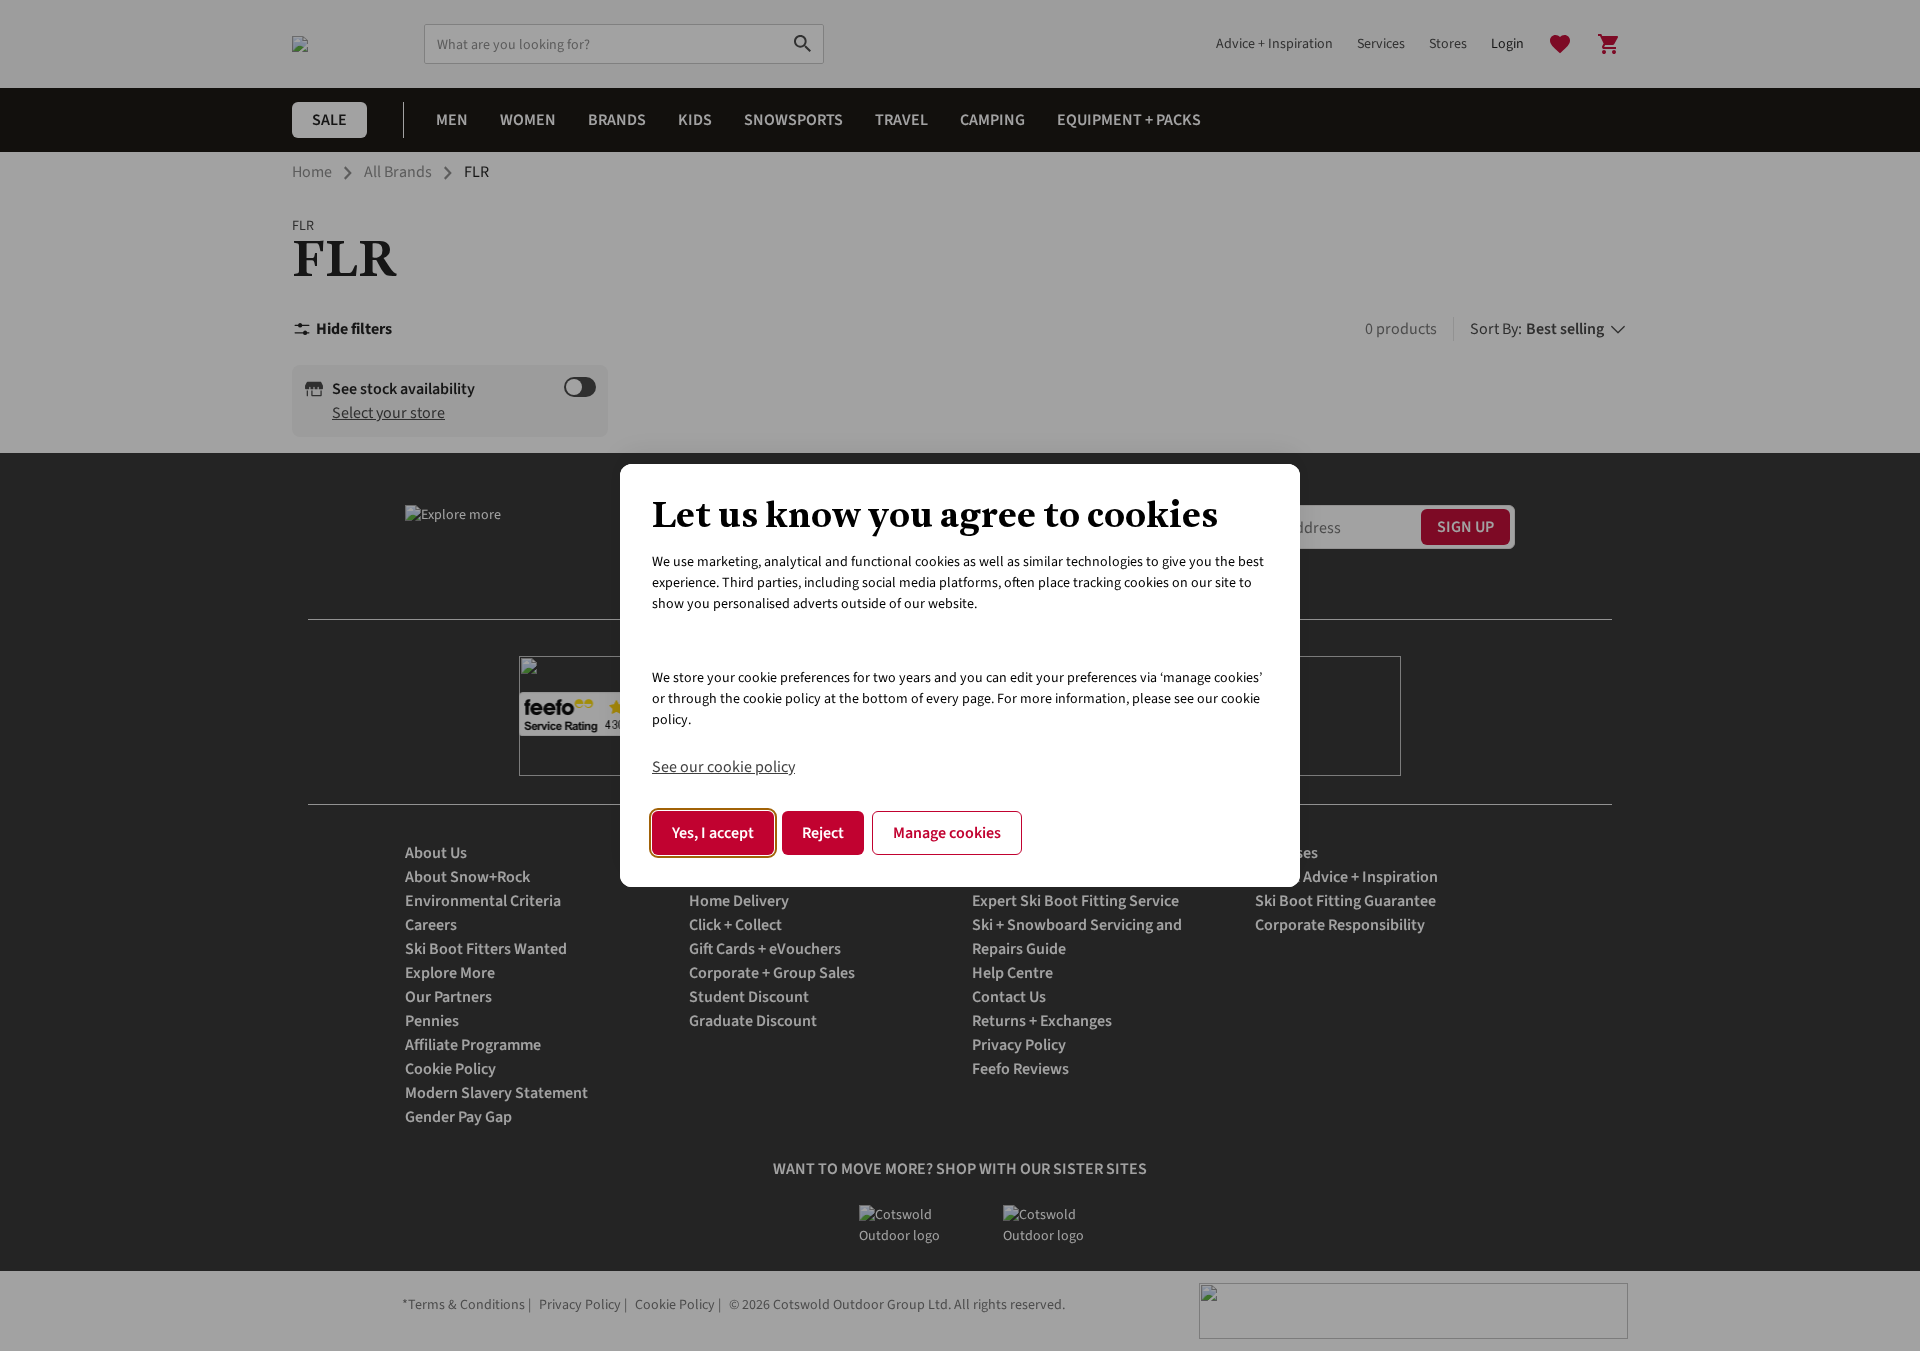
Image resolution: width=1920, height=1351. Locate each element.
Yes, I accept (713, 833)
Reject (823, 833)
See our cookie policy (723, 767)
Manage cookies (947, 833)
